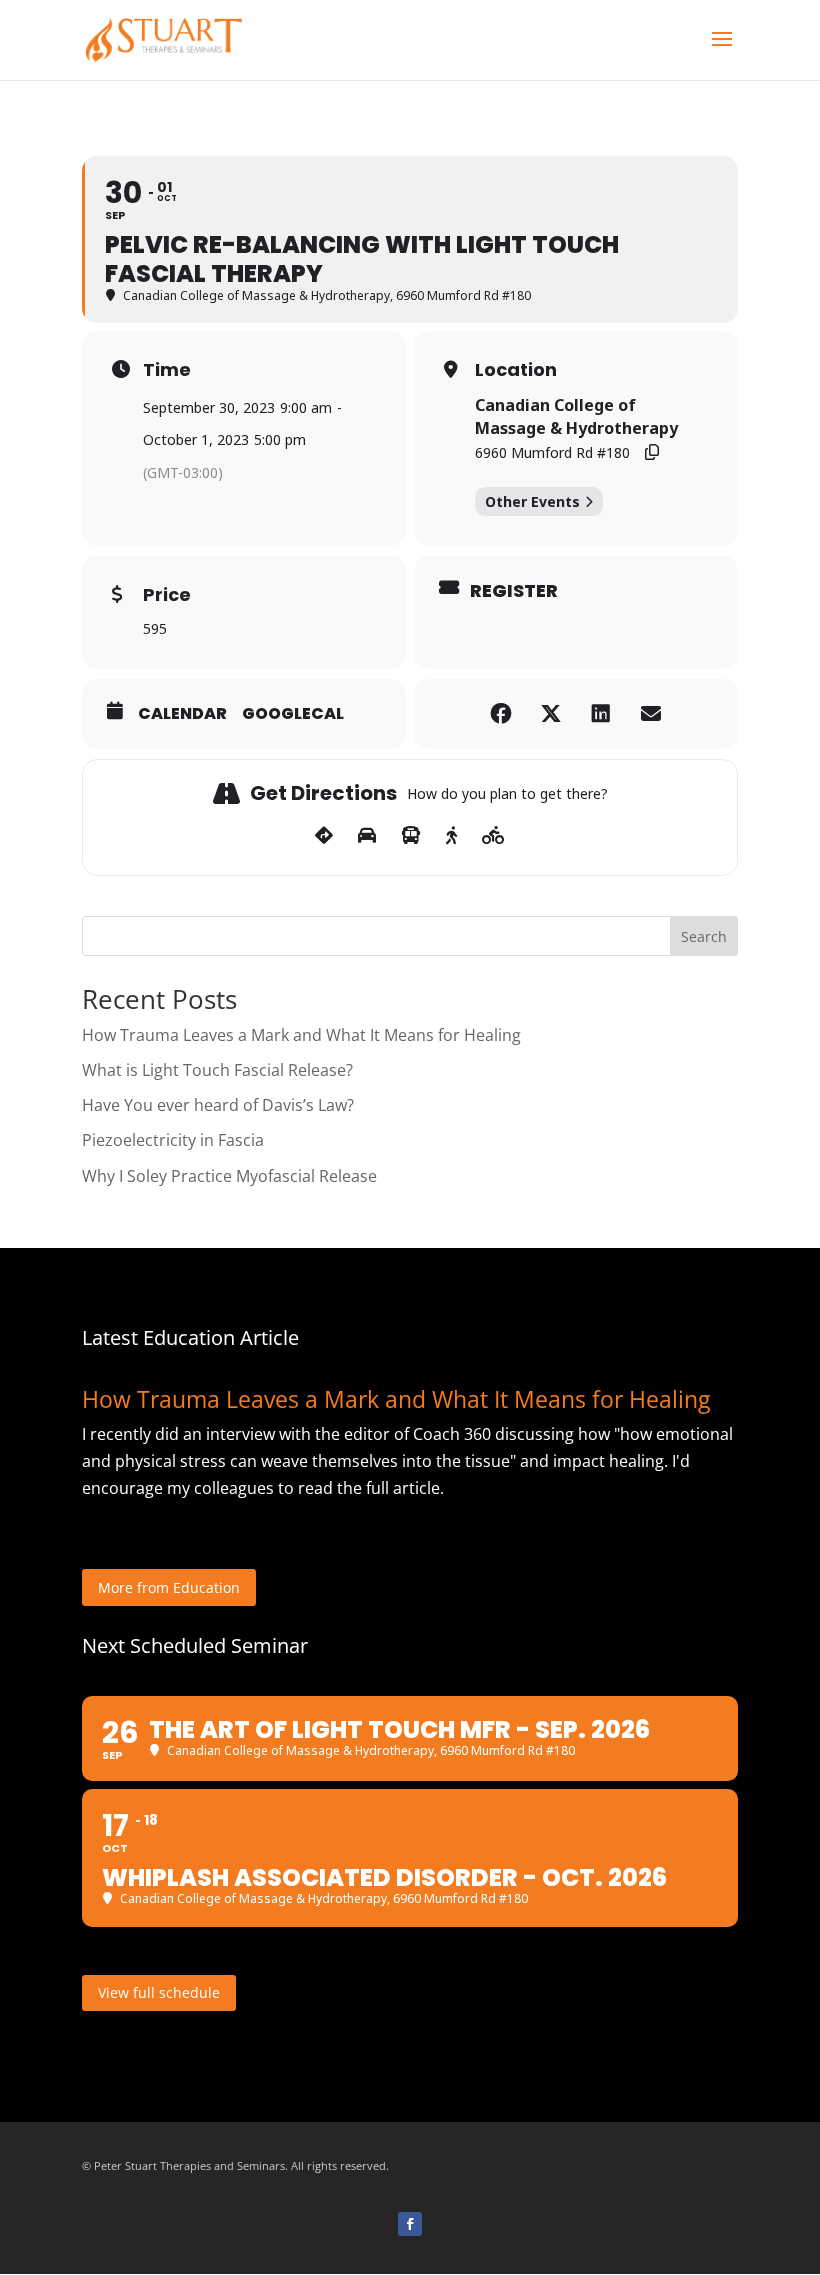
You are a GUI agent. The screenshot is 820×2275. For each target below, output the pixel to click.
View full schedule (159, 1992)
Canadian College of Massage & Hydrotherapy (576, 416)
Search (704, 936)
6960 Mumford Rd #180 (552, 452)
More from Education (169, 1587)
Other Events (532, 501)
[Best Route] (324, 836)
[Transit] (411, 836)
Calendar (182, 714)
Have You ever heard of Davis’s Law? (218, 1105)
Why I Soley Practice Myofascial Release (229, 1176)
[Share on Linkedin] (601, 714)
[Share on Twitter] (551, 714)
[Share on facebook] (501, 714)
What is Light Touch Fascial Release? (217, 1070)
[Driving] (367, 836)
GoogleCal (293, 714)
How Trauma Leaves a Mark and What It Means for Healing (301, 1035)
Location (516, 370)
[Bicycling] (493, 836)
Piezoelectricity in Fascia (173, 1140)
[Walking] (451, 836)
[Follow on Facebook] (410, 2224)
